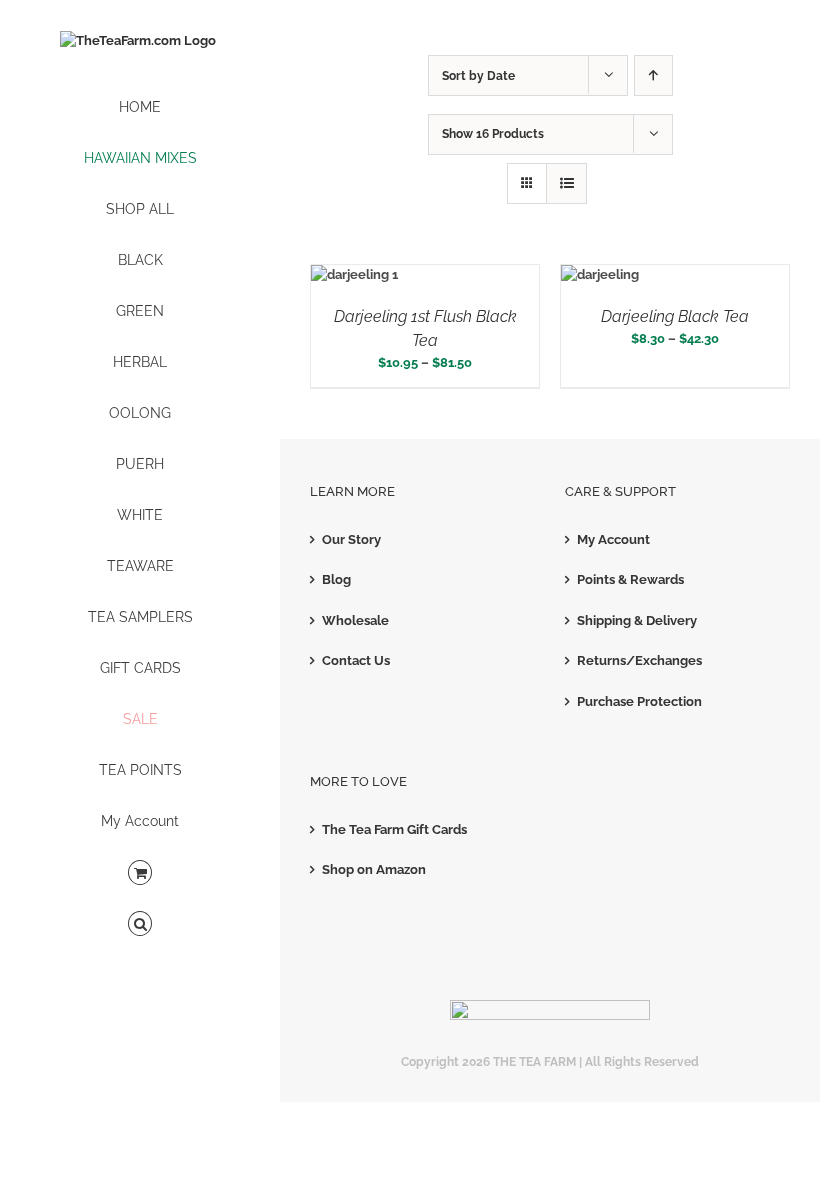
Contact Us (356, 660)
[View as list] (566, 183)
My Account (613, 539)
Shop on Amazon (374, 869)
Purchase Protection (639, 701)
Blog (336, 579)
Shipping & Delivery (637, 620)
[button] (140, 924)
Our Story (351, 539)
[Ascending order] (653, 75)
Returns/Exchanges (639, 660)
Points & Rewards (630, 579)
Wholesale (355, 620)
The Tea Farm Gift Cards (394, 829)
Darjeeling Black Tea (675, 316)
